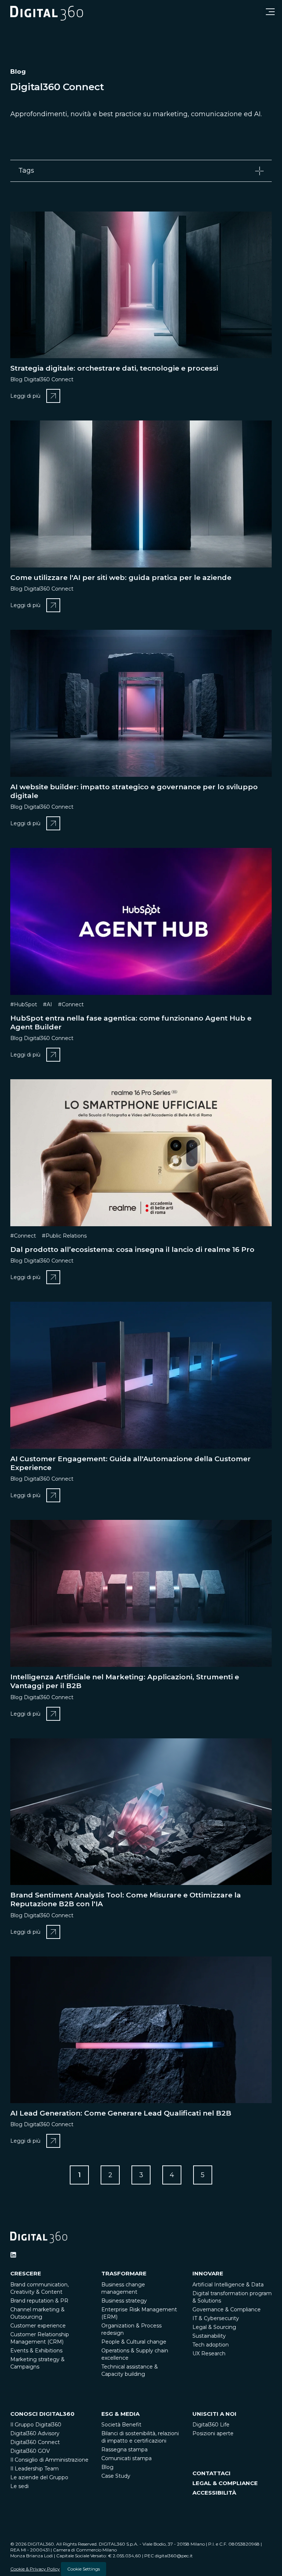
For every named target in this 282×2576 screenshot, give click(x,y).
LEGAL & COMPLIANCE (225, 2483)
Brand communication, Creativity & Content (39, 2288)
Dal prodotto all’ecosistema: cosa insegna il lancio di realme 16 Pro (132, 1250)
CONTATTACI (211, 2473)
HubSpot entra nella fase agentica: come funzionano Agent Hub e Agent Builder (131, 1023)
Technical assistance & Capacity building (130, 2370)
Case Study (116, 2476)
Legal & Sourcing (214, 2327)
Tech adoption (211, 2345)
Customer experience (38, 2326)
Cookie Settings (84, 2569)
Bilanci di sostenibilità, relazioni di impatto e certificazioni (140, 2437)
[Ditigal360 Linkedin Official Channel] (13, 2255)
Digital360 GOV (30, 2451)
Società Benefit (121, 2425)
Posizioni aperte (213, 2433)
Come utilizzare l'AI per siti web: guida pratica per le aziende (121, 578)
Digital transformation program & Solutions (232, 2297)
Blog (107, 2467)
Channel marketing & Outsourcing (37, 2313)
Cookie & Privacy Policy (35, 2569)
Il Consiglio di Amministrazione (49, 2460)
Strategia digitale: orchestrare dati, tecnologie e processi (114, 368)
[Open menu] (270, 12)
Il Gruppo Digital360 (36, 2425)
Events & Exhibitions (36, 2351)
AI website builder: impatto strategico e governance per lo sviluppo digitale (134, 791)
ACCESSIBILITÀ (214, 2493)
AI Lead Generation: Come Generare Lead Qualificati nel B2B (121, 2113)
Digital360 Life (211, 2425)
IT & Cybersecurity (216, 2318)
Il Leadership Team (35, 2469)
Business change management (123, 2288)
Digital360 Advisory (35, 2433)
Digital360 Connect (35, 2442)
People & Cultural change (134, 2342)
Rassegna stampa (124, 2450)
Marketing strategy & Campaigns (37, 2363)
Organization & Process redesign (131, 2329)
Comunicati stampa (126, 2458)
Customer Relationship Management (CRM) (40, 2338)
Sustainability (209, 2336)
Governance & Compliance (227, 2309)
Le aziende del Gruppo (39, 2477)
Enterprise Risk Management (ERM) (139, 2313)
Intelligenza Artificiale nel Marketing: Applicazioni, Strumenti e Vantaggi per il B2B (125, 1681)
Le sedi (19, 2486)
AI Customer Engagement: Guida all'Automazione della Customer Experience (131, 1463)
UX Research (209, 2353)
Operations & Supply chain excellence (135, 2354)
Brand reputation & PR (39, 2301)
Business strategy (124, 2301)
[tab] (141, 171)
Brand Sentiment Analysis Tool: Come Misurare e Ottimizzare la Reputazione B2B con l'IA (126, 1899)
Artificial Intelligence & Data (228, 2285)
